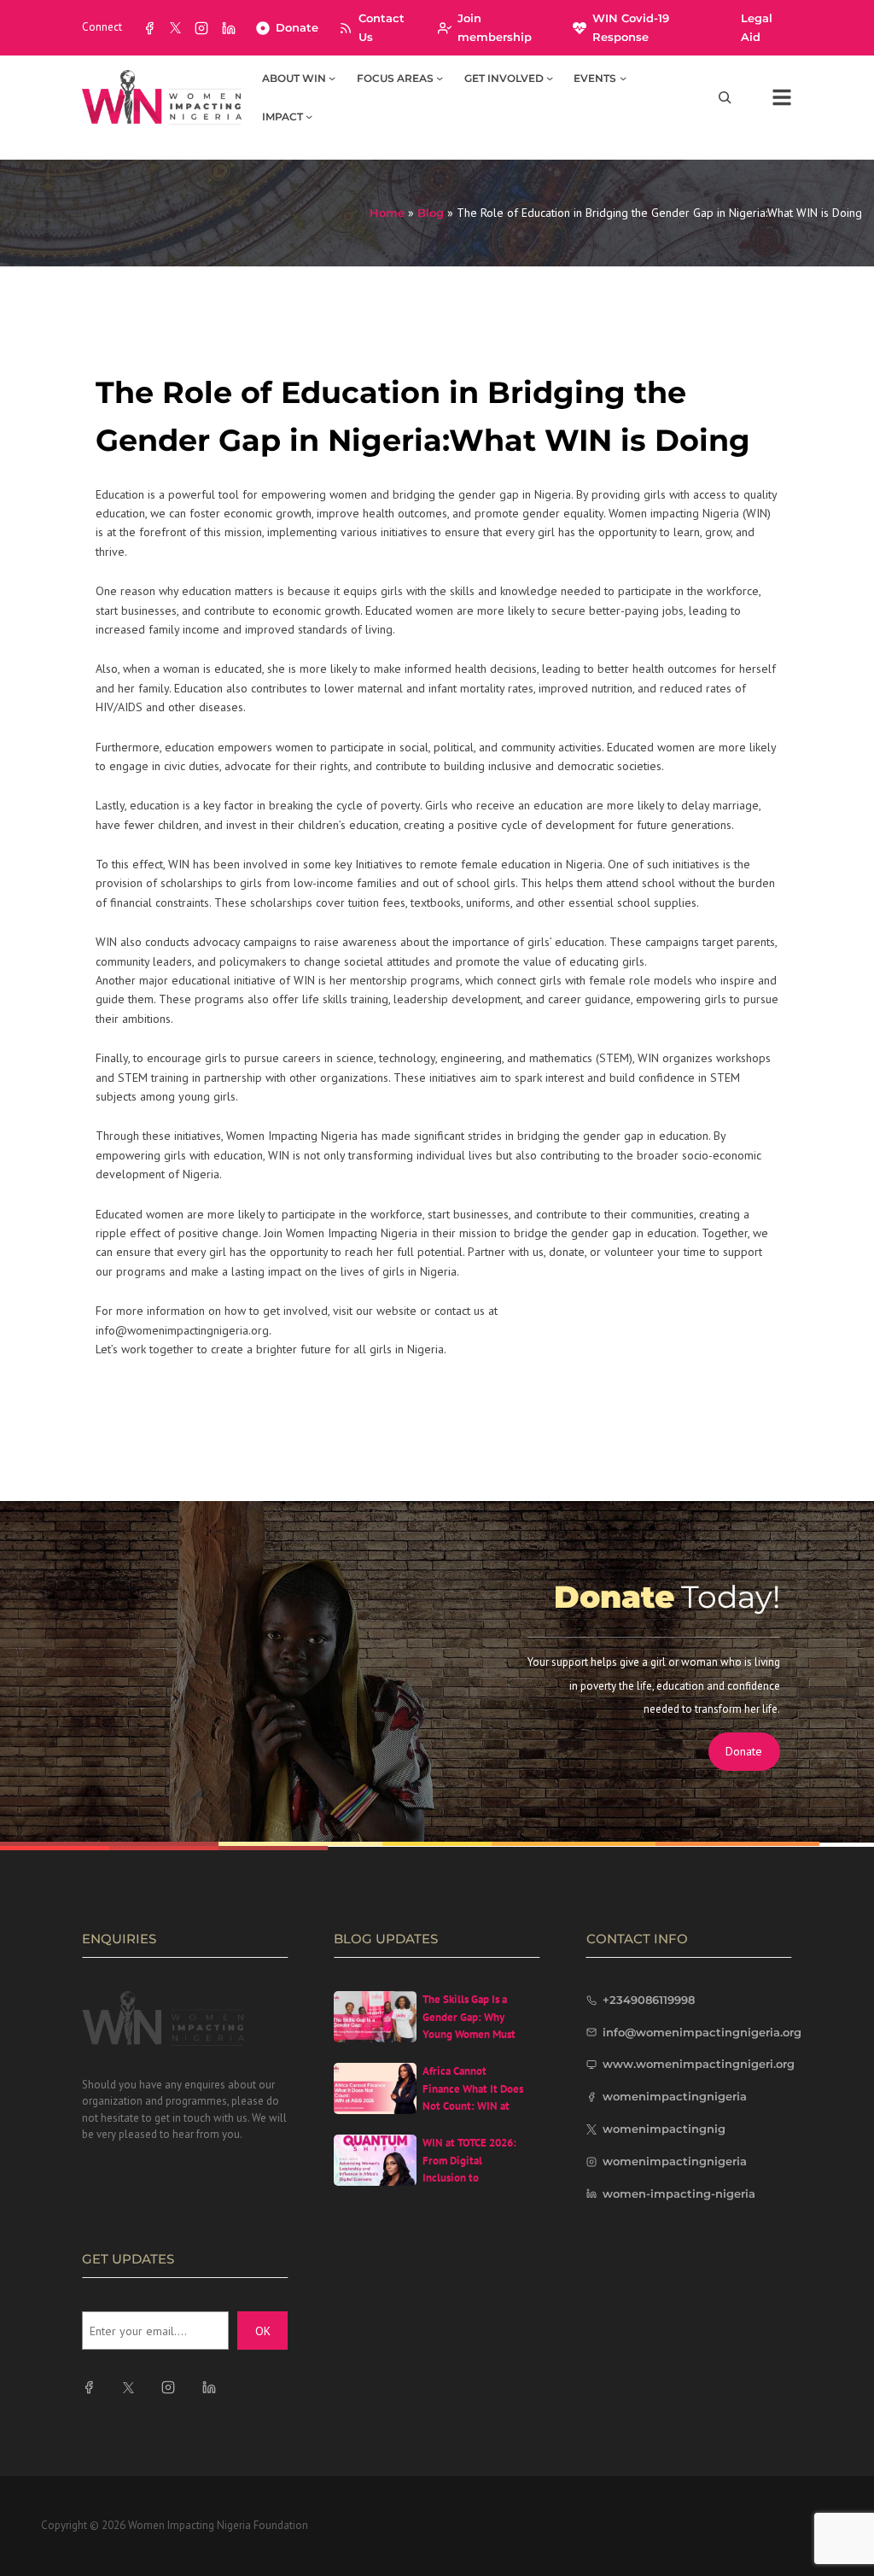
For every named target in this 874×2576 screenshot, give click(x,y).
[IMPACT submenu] (309, 116)
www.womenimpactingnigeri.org (699, 2064)
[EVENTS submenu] (623, 78)
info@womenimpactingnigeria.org (702, 2032)
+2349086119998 (649, 2000)
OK (263, 2331)
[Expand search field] (725, 98)
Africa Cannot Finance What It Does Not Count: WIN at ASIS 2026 (473, 2097)
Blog (431, 213)
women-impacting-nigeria (679, 2193)
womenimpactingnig (664, 2129)
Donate (297, 27)
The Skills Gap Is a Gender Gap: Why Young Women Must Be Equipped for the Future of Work (470, 2035)
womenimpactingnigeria (675, 2096)
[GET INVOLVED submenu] (550, 78)
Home (387, 213)
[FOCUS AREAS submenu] (440, 78)
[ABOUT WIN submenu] (332, 78)
